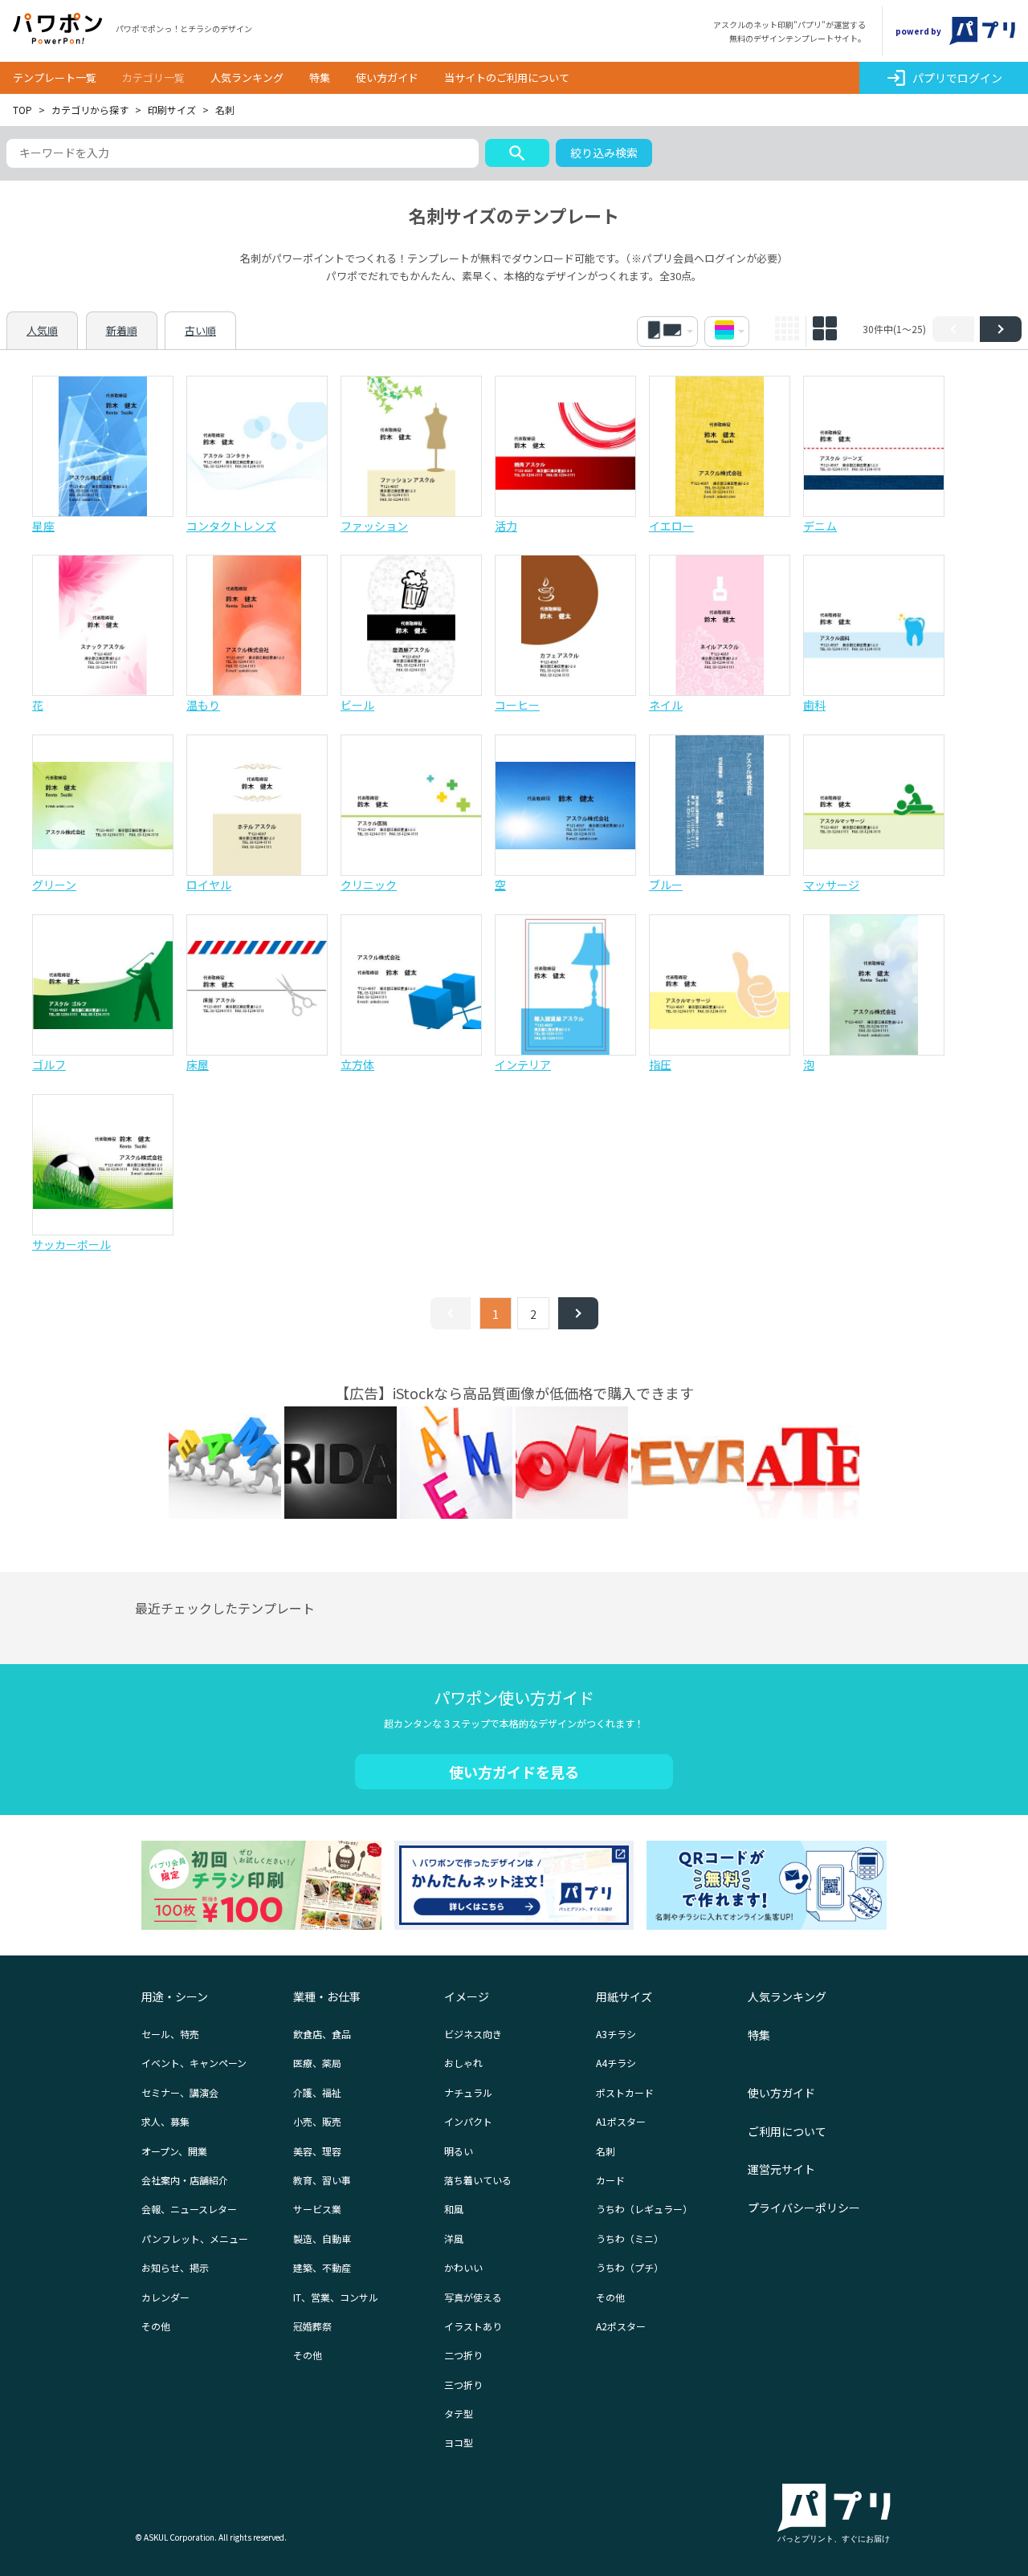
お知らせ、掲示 (175, 2267)
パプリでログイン (944, 78)
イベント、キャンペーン (194, 2063)
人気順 (42, 330)
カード (610, 2180)
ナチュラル (468, 2092)
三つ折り (463, 2385)
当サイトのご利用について (507, 77)
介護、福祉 (317, 2092)
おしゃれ (463, 2063)
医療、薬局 (317, 2063)
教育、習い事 (322, 2180)
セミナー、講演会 (180, 2092)
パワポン (58, 29)
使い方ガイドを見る (514, 1772)
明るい (459, 2151)
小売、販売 (317, 2121)
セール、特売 (170, 2034)
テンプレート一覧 (55, 77)
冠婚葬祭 (312, 2326)
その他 (156, 2326)
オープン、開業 (174, 2151)
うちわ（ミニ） (630, 2238)
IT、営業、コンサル (336, 2297)
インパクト (468, 2121)
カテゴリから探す (90, 110)
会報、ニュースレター (189, 2209)
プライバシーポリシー (804, 2208)
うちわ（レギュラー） (644, 2209)
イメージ (467, 1996)
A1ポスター (621, 2121)
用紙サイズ (624, 1996)
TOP (22, 110)
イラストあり (473, 2326)
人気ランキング (247, 77)
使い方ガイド (387, 77)
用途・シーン (175, 1996)
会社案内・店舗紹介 (185, 2180)
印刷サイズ (172, 110)
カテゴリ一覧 (153, 77)
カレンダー (165, 2297)
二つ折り (463, 2355)
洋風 (454, 2238)
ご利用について (787, 2131)
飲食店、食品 (322, 2034)
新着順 (122, 330)
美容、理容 (317, 2151)
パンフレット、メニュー (195, 2238)
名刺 (606, 2151)
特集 (320, 77)
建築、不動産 (322, 2267)
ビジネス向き (473, 2034)
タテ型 (459, 2413)
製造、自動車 (322, 2238)
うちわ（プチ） (630, 2267)
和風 (454, 2209)
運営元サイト (781, 2169)
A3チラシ (616, 2034)
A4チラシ (616, 2063)
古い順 (200, 330)
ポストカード (625, 2092)
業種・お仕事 (327, 1996)
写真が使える (473, 2297)
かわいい (463, 2267)
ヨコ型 (459, 2442)
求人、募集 (165, 2121)
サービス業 (317, 2209)
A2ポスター (621, 2326)
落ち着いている (478, 2180)
